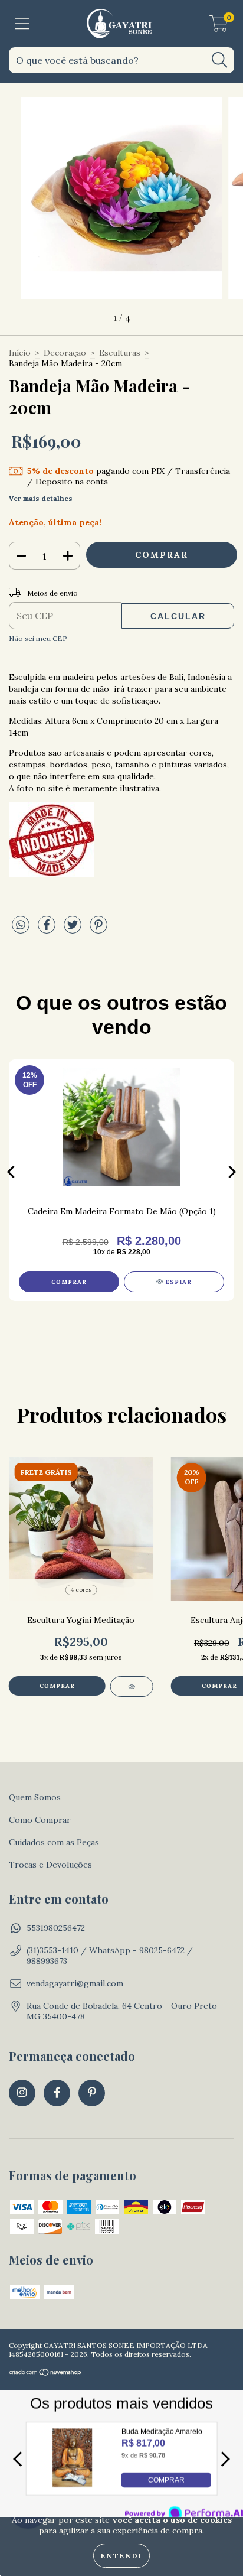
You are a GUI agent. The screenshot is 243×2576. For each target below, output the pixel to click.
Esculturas (120, 353)
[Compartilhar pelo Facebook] (48, 929)
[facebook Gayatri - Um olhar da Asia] (57, 2093)
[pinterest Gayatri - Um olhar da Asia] (92, 2093)
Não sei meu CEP (38, 638)
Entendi (121, 2556)
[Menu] (22, 24)
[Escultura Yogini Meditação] (132, 1687)
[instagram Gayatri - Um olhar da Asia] (22, 2093)
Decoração (65, 353)
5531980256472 (56, 1928)
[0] (219, 27)
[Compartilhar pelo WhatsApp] (21, 925)
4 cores (81, 1590)
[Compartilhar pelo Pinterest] (98, 929)
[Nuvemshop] (46, 2374)
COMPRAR (166, 2480)
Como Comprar (40, 1820)
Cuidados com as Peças (54, 1842)
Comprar (57, 1686)
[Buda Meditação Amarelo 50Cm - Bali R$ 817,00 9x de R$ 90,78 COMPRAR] (72, 2484)
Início (20, 353)
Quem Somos (35, 1797)
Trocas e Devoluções (50, 1865)
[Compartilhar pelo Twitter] (74, 929)
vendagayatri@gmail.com (75, 1983)
